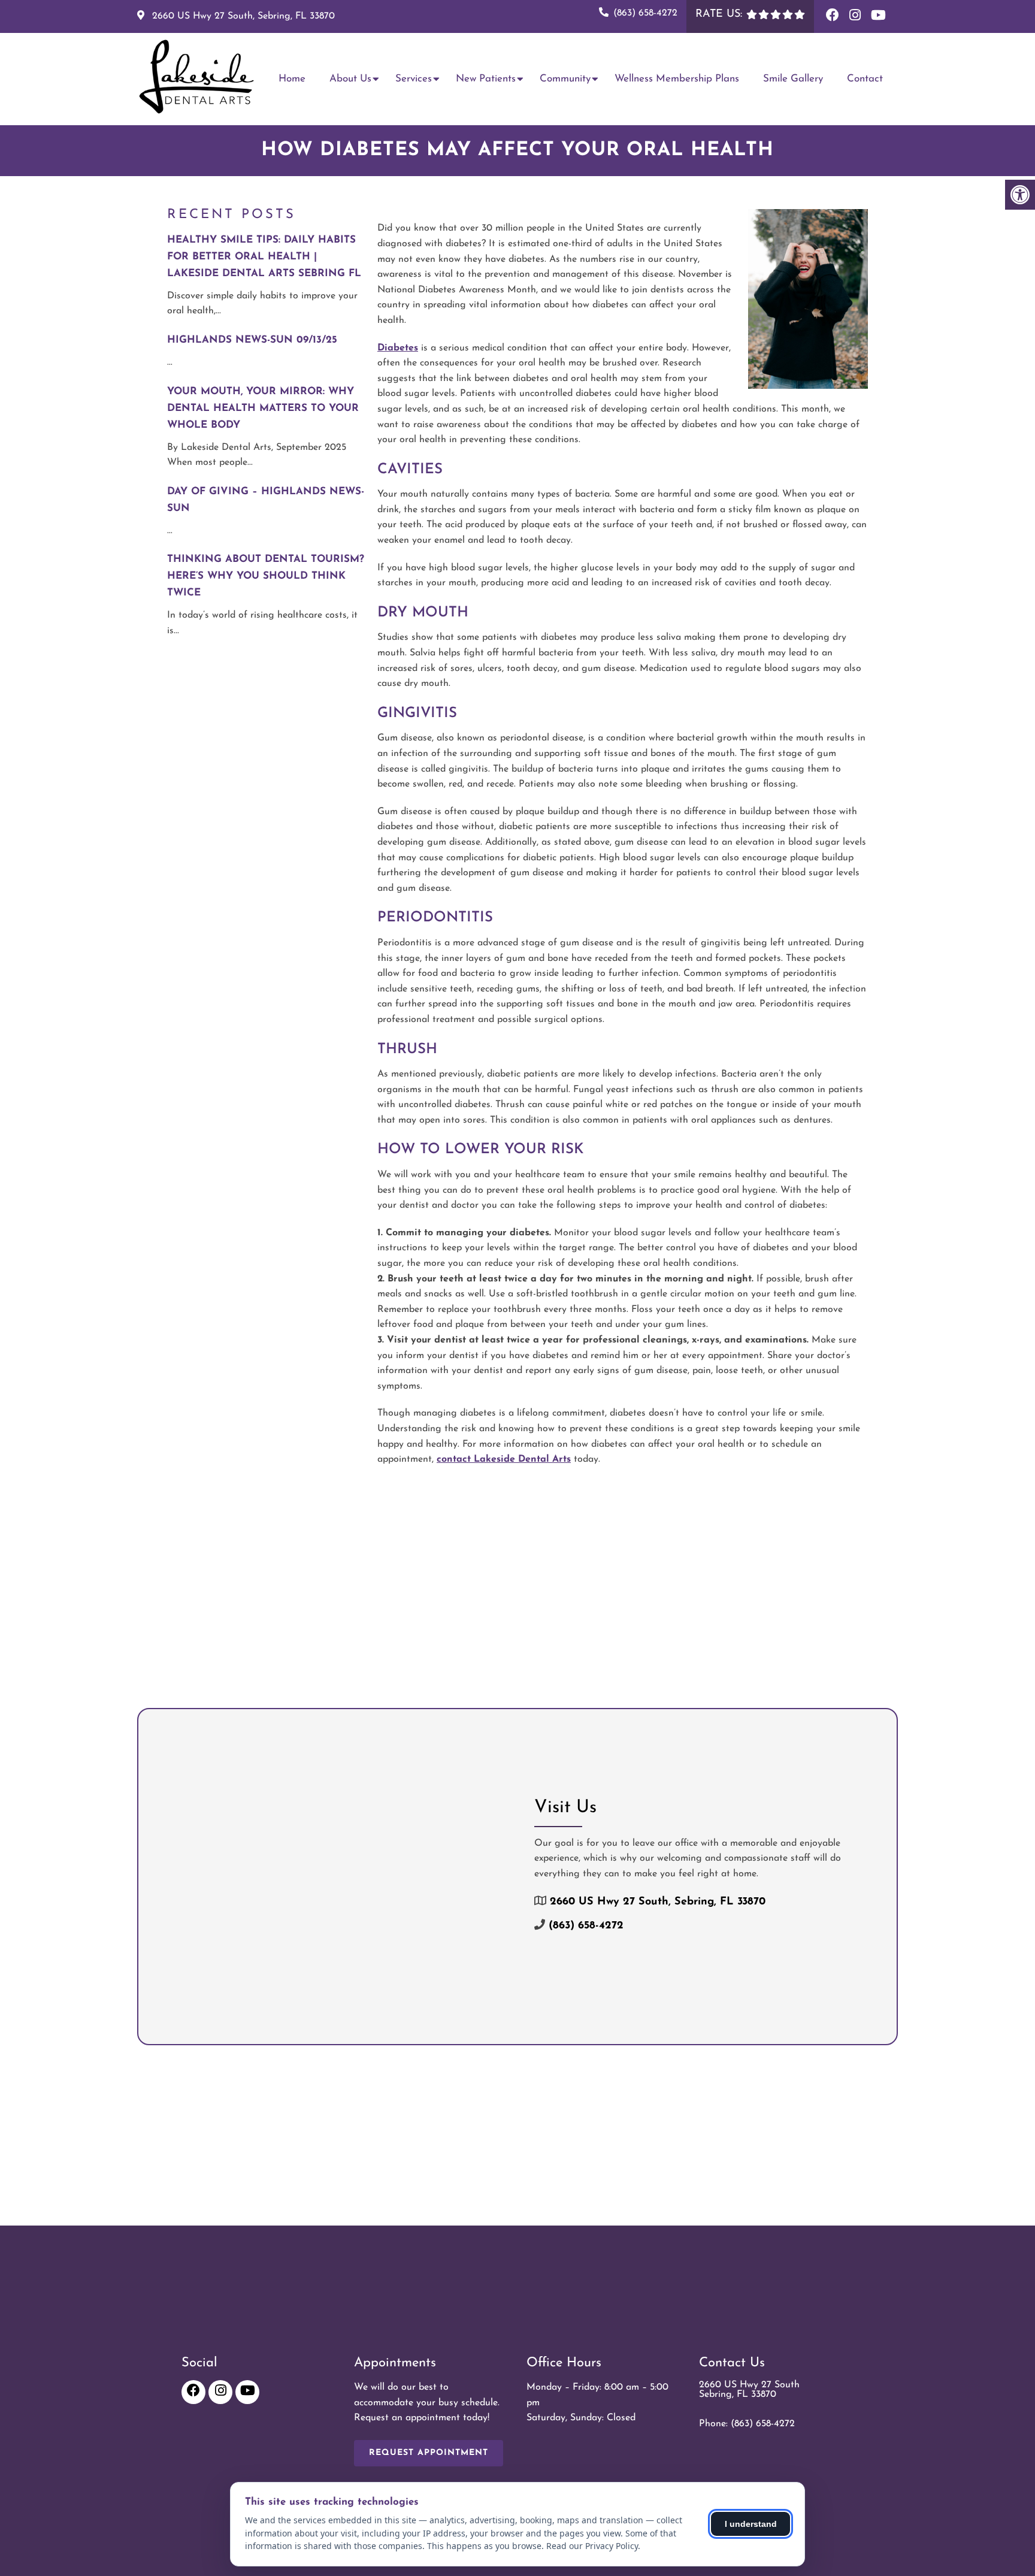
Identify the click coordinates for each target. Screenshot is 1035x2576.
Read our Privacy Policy (592, 2546)
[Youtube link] (878, 16)
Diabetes (398, 348)
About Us (350, 79)
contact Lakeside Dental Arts (504, 1459)
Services (414, 79)
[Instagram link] (857, 16)
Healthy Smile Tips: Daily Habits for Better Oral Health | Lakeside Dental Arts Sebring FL (264, 257)
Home (292, 79)
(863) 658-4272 (645, 13)
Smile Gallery (793, 79)
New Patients (486, 79)
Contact (865, 79)
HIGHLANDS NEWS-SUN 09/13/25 (252, 340)
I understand (751, 2524)
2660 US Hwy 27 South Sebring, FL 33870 (749, 2390)
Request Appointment (429, 2453)
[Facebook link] (835, 16)
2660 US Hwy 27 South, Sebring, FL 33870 (242, 16)
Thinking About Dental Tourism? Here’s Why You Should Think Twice (266, 576)
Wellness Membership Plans (677, 79)
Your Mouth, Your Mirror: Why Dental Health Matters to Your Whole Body (263, 408)
